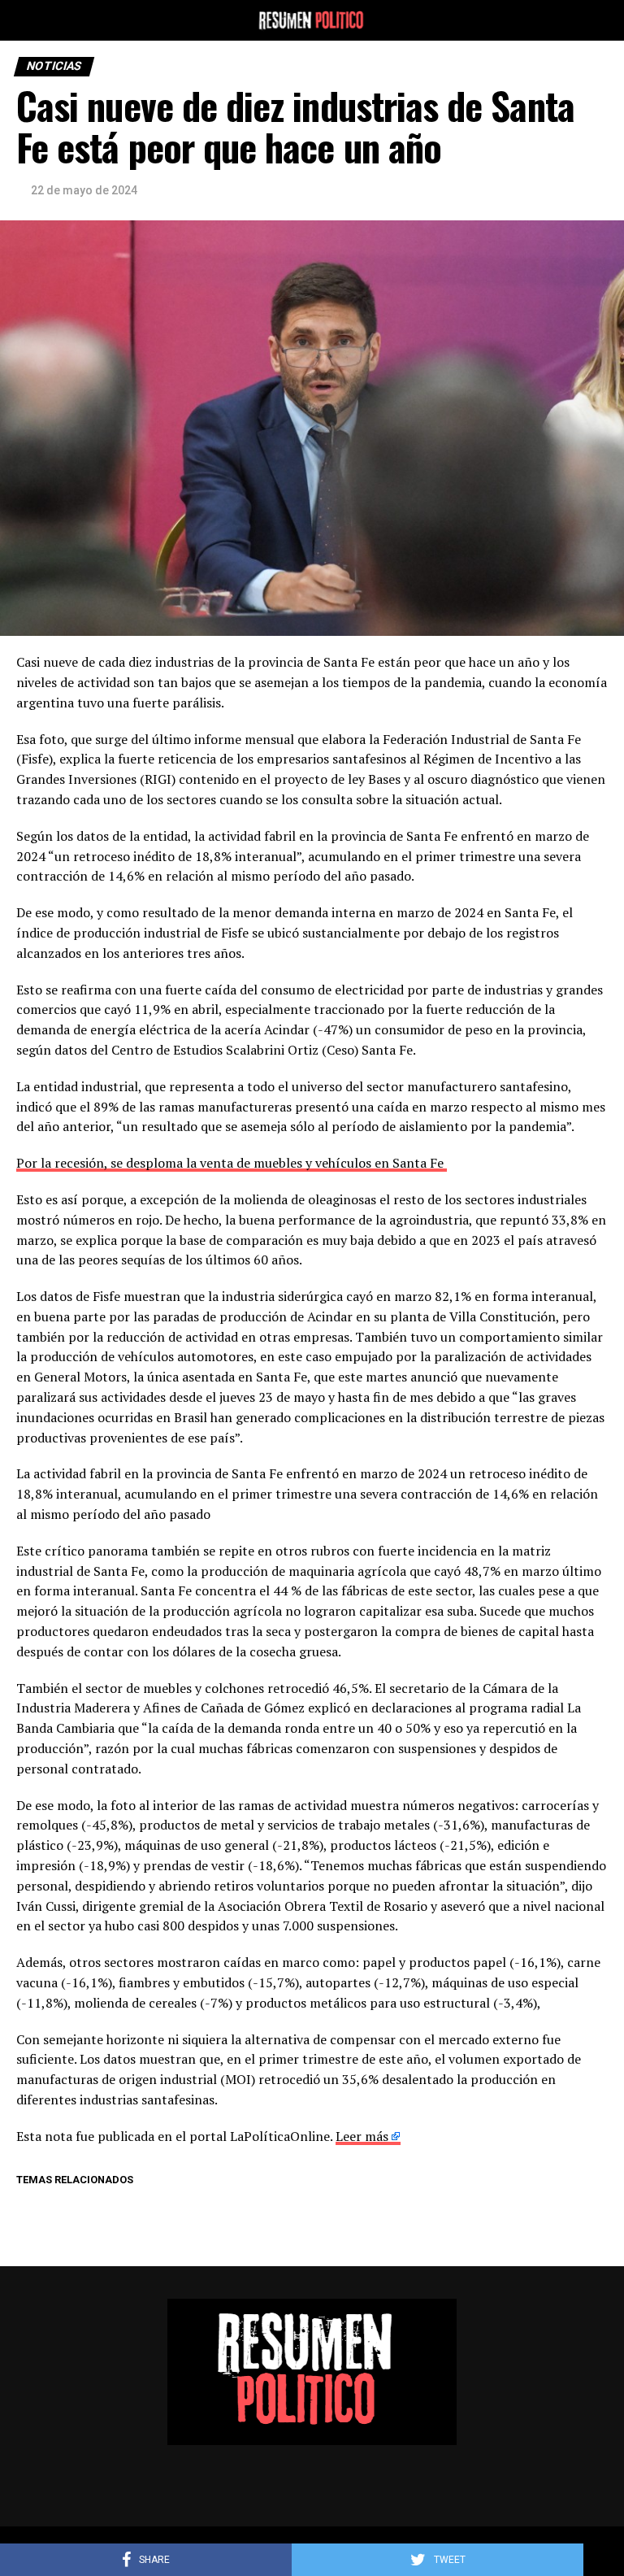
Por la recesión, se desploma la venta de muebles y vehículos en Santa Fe (232, 1163)
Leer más (362, 2136)
